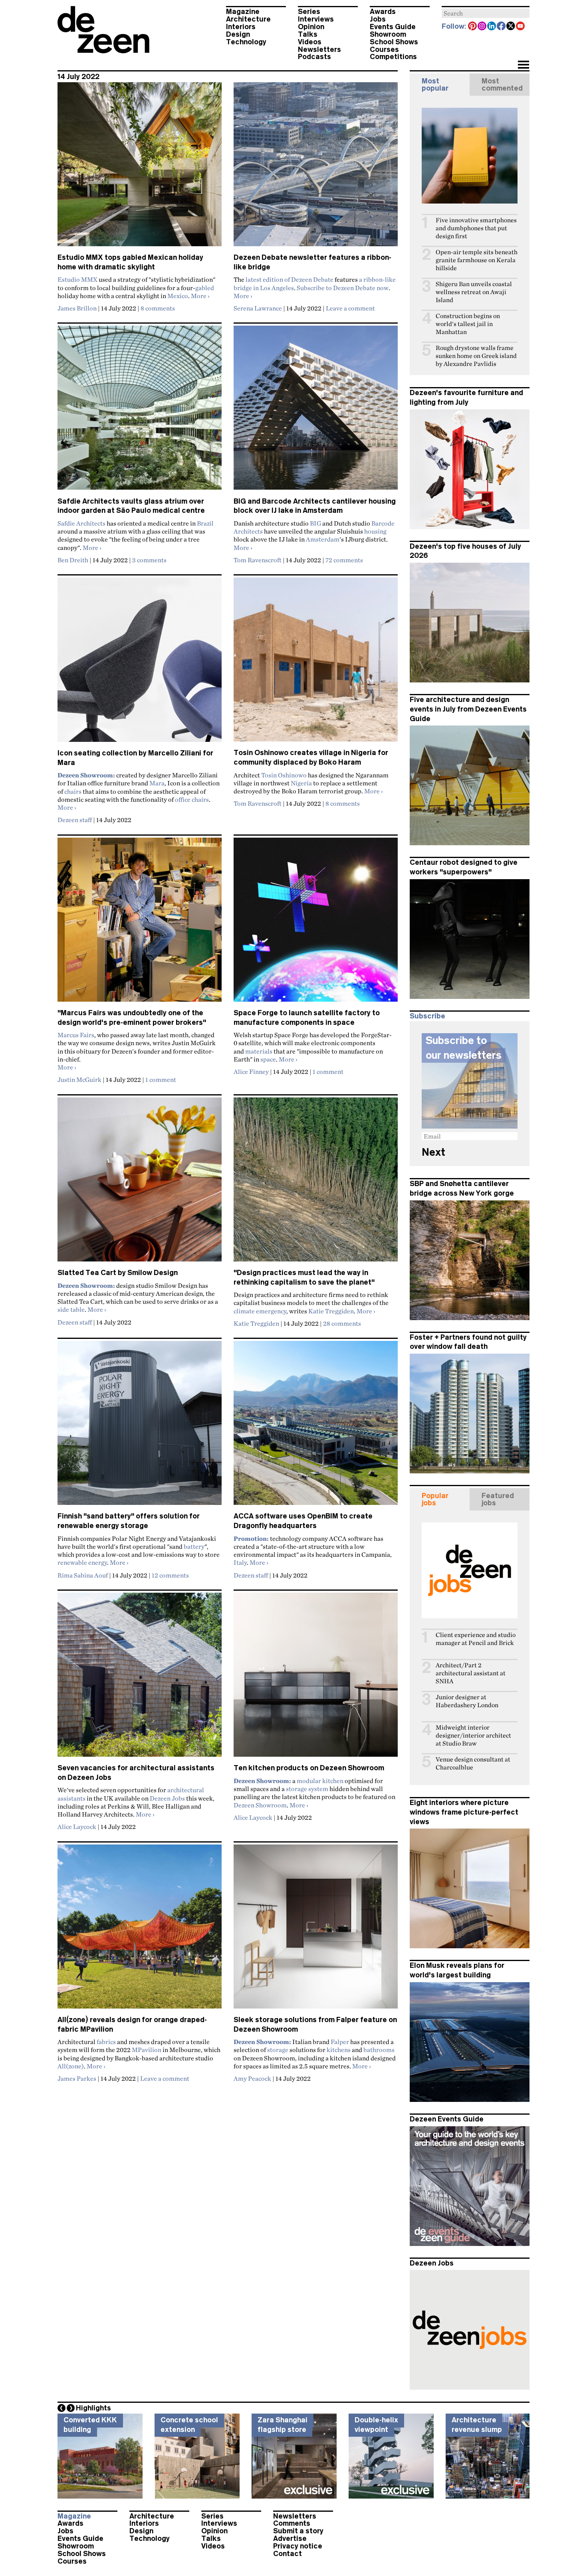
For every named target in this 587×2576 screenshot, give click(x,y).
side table (71, 1309)
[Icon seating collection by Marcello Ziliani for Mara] (140, 663)
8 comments (158, 308)
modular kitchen (320, 1781)
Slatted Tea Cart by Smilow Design (118, 1273)
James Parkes (77, 2078)
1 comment (161, 1079)
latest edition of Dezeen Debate (290, 279)
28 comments (342, 1323)
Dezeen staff (75, 820)
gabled (205, 288)
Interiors (241, 27)
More (200, 296)
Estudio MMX (77, 279)
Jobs (378, 19)
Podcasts (314, 57)
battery (194, 1546)
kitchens (339, 2050)
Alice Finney (251, 1072)
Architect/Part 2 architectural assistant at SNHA (471, 1673)
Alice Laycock (77, 1827)
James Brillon (77, 308)
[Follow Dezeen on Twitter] (511, 27)
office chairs (192, 799)
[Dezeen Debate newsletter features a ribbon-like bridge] (316, 168)
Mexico (178, 296)
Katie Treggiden (331, 1311)
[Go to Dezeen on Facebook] (502, 27)
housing (375, 531)
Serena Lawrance (258, 308)
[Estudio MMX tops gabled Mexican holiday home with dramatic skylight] (140, 168)
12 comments (170, 1575)
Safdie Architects (81, 523)
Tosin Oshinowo (284, 775)
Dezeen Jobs (167, 1798)
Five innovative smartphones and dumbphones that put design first (476, 228)
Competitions (393, 57)
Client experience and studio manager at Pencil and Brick (476, 1639)
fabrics (106, 2042)
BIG (315, 523)
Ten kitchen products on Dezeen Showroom (309, 1768)
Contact (288, 2554)
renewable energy (82, 1562)
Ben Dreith (73, 560)
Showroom (388, 34)
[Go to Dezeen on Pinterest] (473, 27)
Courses (384, 49)
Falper (340, 2042)
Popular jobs (435, 1499)
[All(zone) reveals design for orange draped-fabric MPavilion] (140, 1930)
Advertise (290, 2538)
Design (238, 34)
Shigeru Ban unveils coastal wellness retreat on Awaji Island (474, 292)
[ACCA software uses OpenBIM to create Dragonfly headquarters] (316, 1426)
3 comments (149, 560)
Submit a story (298, 2531)
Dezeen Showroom (260, 1805)
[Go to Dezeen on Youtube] (521, 27)
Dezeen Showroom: (86, 1285)
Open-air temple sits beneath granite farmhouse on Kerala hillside (477, 260)
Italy (240, 1562)
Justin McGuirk (79, 1079)
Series (309, 12)
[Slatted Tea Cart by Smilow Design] (140, 1183)
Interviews (316, 19)
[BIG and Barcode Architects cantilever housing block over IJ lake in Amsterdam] (316, 411)
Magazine (243, 12)
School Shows (394, 42)
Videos (310, 42)
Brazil (205, 523)
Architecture (248, 19)
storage (278, 2050)
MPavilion (147, 2050)
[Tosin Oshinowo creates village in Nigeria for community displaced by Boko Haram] (316, 663)
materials (259, 1051)
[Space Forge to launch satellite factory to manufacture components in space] (316, 923)
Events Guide (393, 27)
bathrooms (379, 2050)
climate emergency (260, 1311)
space (268, 1059)
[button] (523, 65)
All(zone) (71, 2066)
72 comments (344, 560)
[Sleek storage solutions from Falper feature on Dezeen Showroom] (316, 1930)
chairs (73, 791)
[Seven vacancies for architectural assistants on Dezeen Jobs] (140, 1678)
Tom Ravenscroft (258, 560)
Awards (383, 12)
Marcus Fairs (76, 1035)
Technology (246, 42)
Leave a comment (350, 308)
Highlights (93, 2408)
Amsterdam (323, 539)
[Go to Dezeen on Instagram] (482, 27)
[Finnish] (140, 1426)
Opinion (311, 27)
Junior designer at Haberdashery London (467, 1701)
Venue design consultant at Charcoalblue (473, 1763)
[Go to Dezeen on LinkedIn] (492, 27)
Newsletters (319, 49)
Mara (157, 783)
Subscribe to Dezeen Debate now (343, 288)
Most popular (435, 85)
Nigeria (301, 783)
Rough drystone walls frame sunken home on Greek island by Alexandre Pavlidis (476, 356)
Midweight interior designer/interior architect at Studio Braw (473, 1735)
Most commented (502, 85)
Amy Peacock (252, 2078)
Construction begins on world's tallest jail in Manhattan (468, 324)
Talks (308, 34)
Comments (292, 2523)
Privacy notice (298, 2546)
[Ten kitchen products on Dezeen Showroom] (316, 1678)
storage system (307, 1789)
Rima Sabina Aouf (83, 1575)
